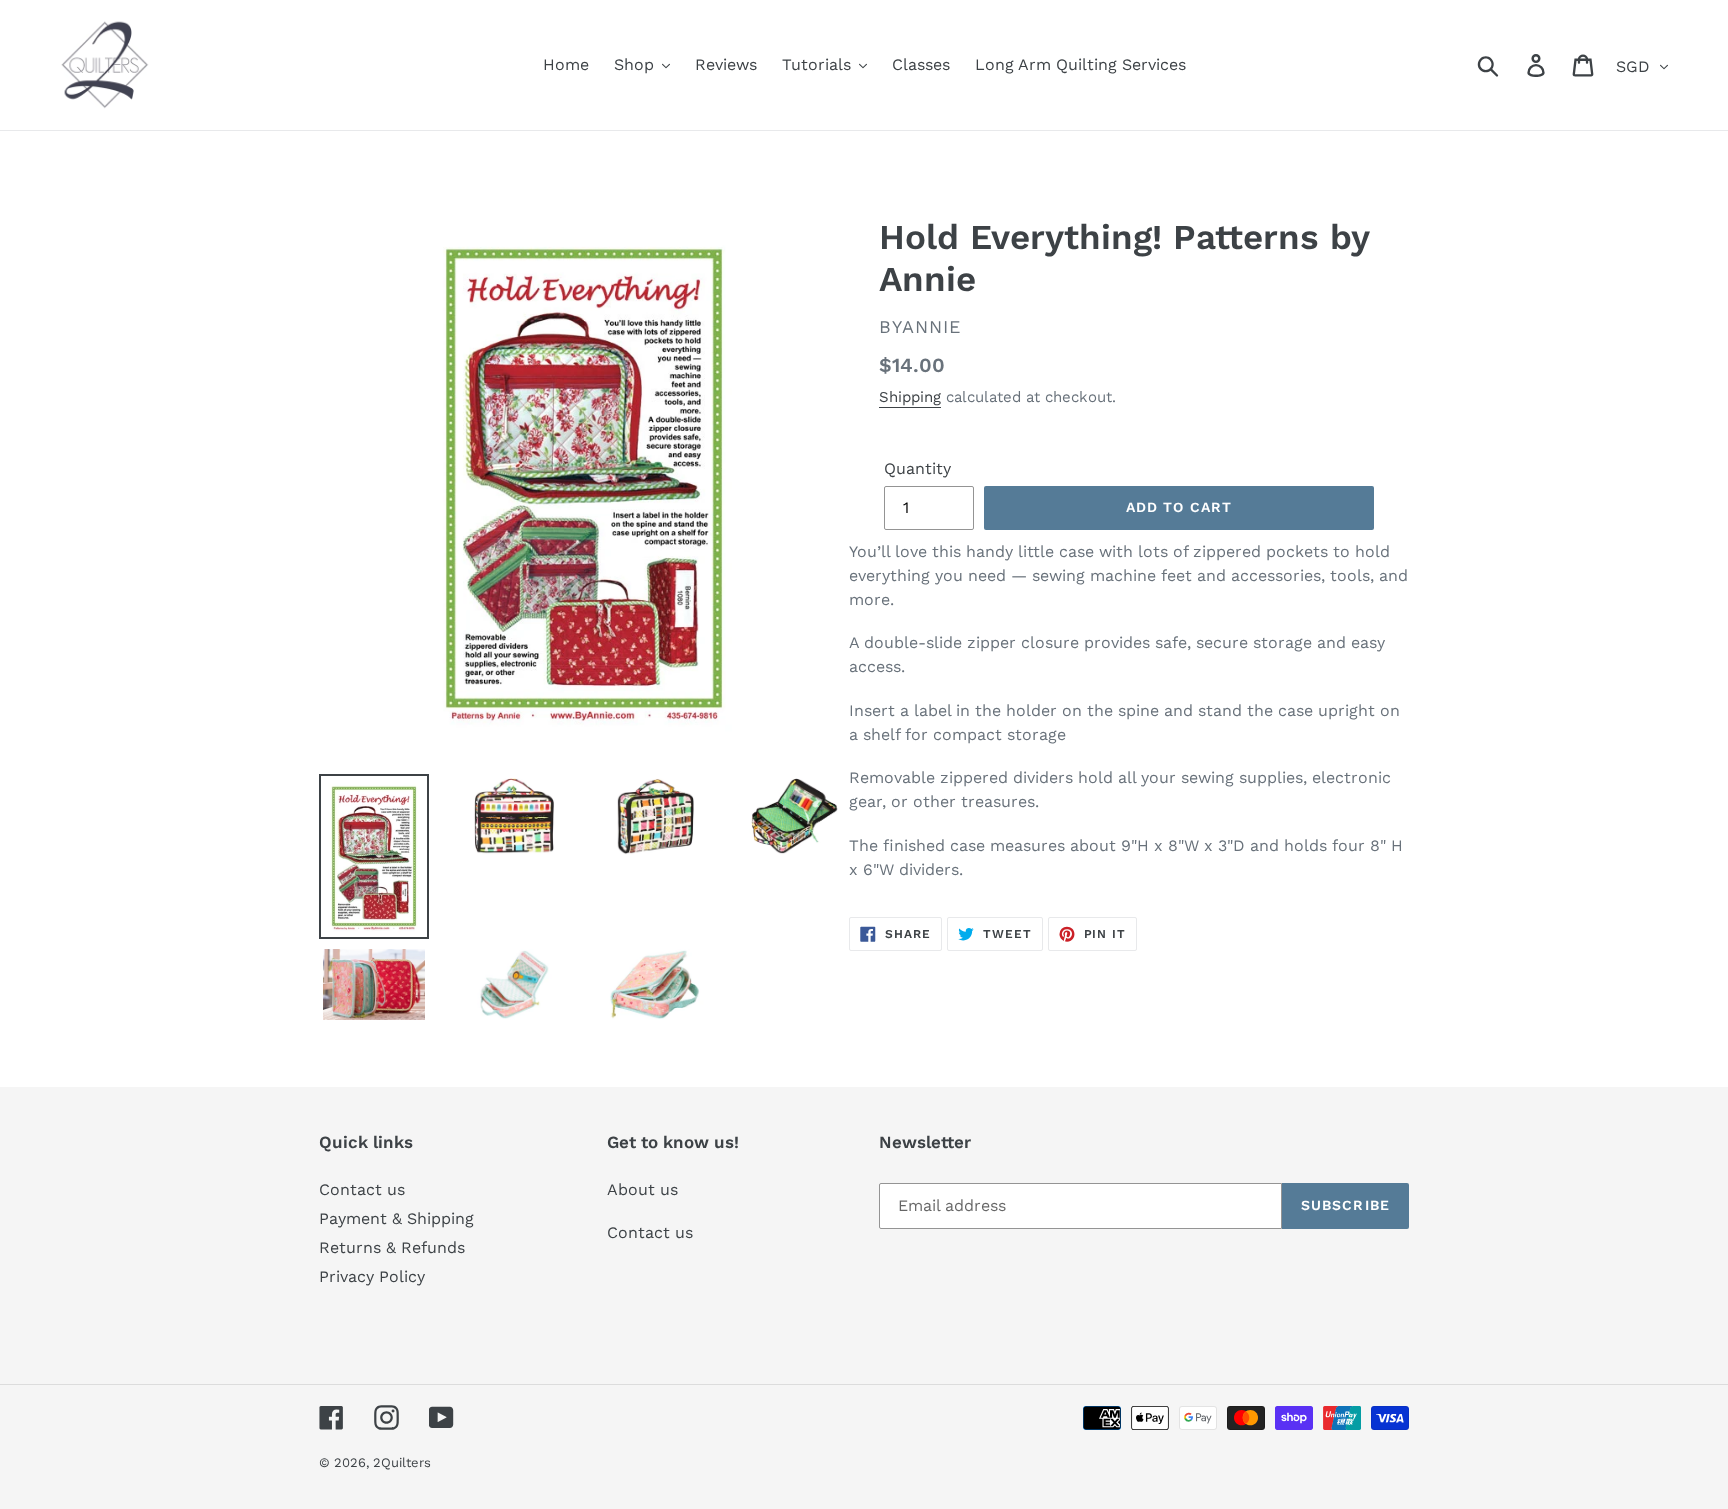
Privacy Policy (372, 1276)
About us (642, 1189)
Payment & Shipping (396, 1218)
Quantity (917, 468)
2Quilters (402, 1462)
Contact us (362, 1189)
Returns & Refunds (392, 1247)
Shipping (910, 397)
